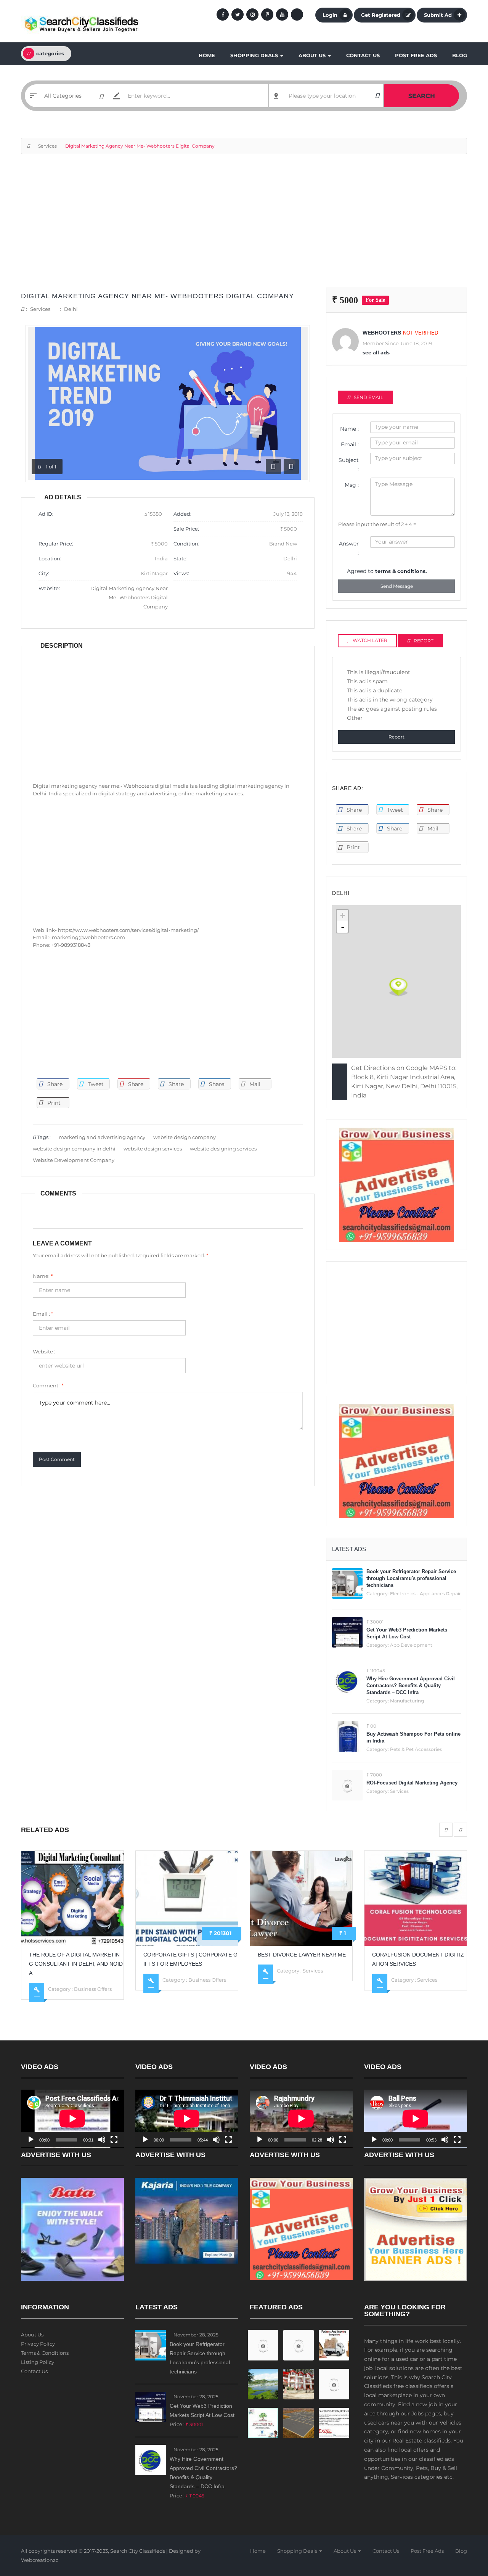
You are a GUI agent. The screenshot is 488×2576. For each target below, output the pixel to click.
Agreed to (387, 571)
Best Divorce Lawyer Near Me (302, 1955)
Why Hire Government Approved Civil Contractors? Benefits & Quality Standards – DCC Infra (411, 1685)
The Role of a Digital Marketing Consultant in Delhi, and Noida (76, 1964)
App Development (411, 1645)
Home (207, 55)
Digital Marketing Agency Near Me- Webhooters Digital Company (157, 296)
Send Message (397, 586)
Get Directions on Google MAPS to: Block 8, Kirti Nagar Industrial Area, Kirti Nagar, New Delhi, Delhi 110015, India (404, 1082)
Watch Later (370, 640)
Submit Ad (438, 15)
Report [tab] (424, 641)
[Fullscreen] (114, 2140)
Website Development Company (74, 1160)
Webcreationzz (40, 2560)
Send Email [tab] (368, 397)
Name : (349, 429)
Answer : (349, 548)
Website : (44, 1352)
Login (330, 15)
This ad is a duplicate (375, 690)
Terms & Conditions (45, 2353)
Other (355, 718)
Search (422, 96)
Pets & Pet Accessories (416, 1749)
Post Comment (57, 1459)
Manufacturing (407, 1701)
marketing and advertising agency (102, 1137)
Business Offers (93, 1989)
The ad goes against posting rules (392, 709)
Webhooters (382, 333)
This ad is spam (367, 681)
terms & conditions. (401, 571)
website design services (153, 1149)
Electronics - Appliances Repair (425, 1594)
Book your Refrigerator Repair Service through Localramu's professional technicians (411, 1578)
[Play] (31, 2140)
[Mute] (102, 2140)
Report (396, 737)
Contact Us (363, 55)
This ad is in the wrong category (390, 700)
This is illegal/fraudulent (379, 672)
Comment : (48, 1385)
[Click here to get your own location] (377, 96)
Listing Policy (38, 2362)
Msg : (352, 485)
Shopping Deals (255, 55)
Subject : (349, 465)
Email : (43, 1314)
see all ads (376, 352)
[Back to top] (463, 2528)
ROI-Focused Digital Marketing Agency (412, 1783)
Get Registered (381, 15)
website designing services (223, 1149)
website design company (185, 1137)
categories (50, 53)
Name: (43, 1276)
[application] (72, 2119)
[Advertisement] (244, 225)
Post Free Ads (416, 55)
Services (47, 146)
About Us (313, 55)
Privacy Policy (38, 2344)
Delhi (71, 309)
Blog (460, 55)
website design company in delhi (74, 1149)
